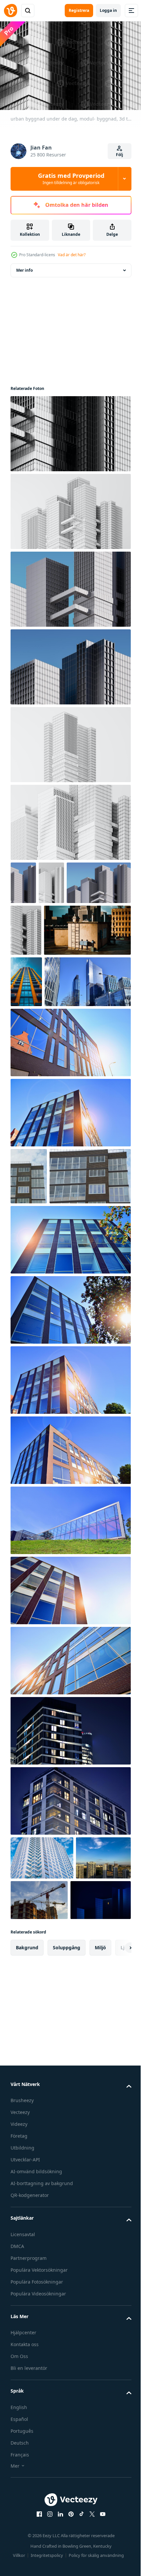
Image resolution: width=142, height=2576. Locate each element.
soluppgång (67, 2148)
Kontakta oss (25, 2545)
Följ (120, 155)
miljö (100, 2148)
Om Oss (19, 2557)
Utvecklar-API (25, 2360)
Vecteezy (20, 2313)
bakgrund (27, 2148)
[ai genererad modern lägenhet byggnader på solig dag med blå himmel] (26, 1030)
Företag (19, 2337)
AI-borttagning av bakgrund (42, 2384)
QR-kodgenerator (30, 2396)
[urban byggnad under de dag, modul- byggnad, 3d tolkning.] (70, 430)
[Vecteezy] (11, 11)
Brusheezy (22, 2301)
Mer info (24, 267)
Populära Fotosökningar (37, 2482)
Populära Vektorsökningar (39, 2470)
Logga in (108, 10)
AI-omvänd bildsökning (36, 2372)
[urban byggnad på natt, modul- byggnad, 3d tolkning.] (41, 2101)
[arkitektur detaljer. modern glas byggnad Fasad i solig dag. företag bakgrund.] (70, 1142)
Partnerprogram (29, 2459)
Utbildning (22, 2349)
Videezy (19, 2325)
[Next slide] (116, 2148)
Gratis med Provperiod (71, 178)
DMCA (17, 2447)
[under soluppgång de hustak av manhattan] (54, 979)
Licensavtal (23, 2435)
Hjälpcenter (23, 2533)
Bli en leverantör (29, 2569)
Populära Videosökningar (38, 2494)
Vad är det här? (72, 255)
